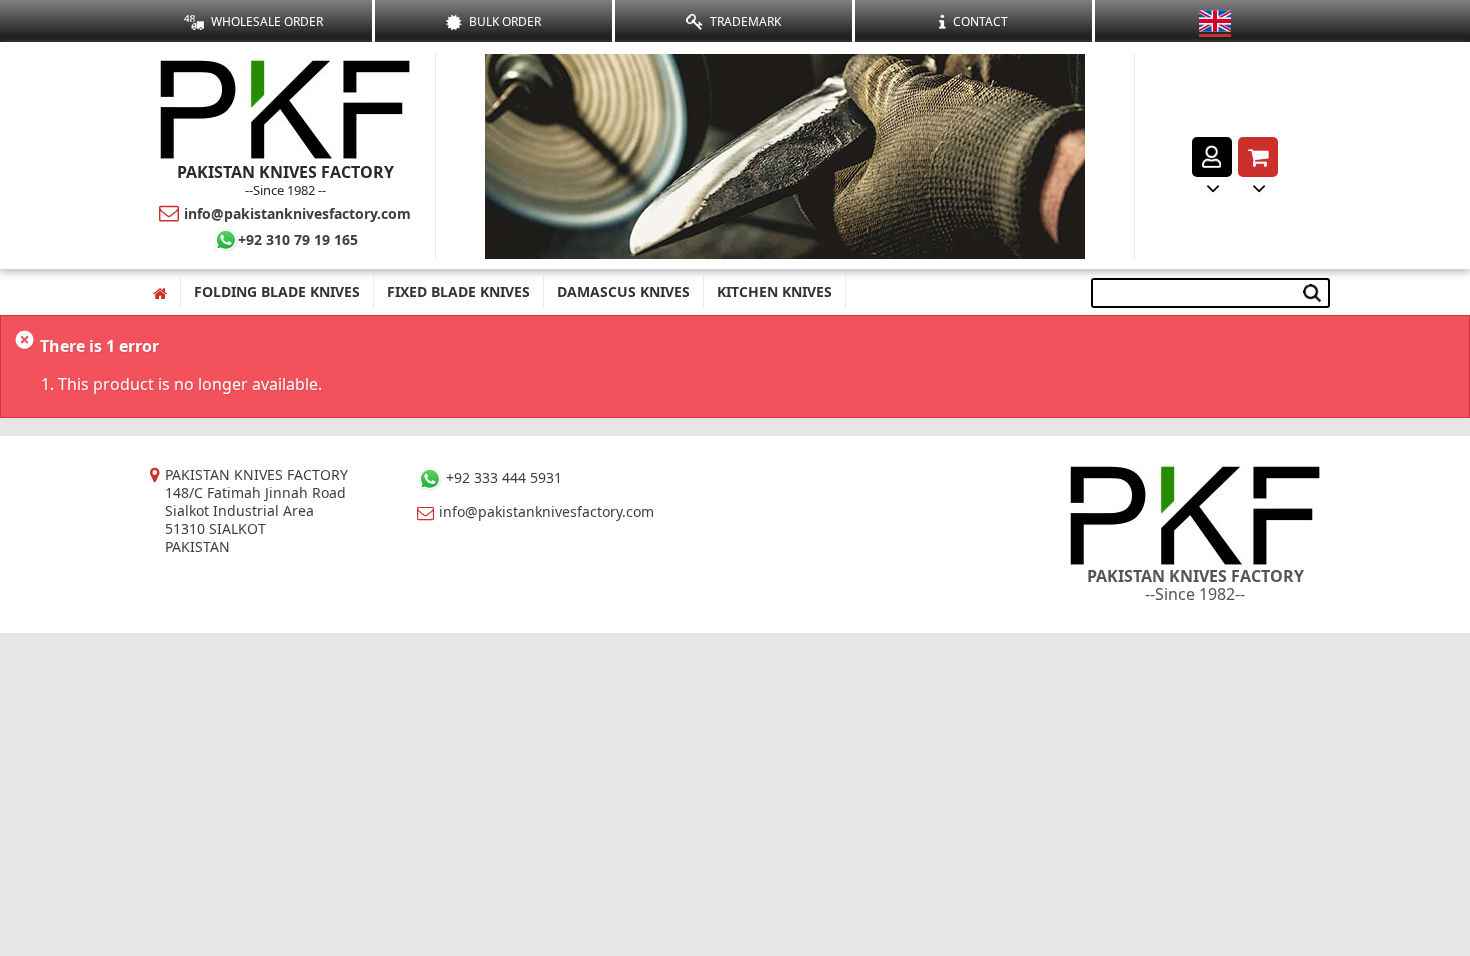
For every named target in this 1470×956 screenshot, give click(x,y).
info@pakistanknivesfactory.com (297, 213)
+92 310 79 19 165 (298, 239)
